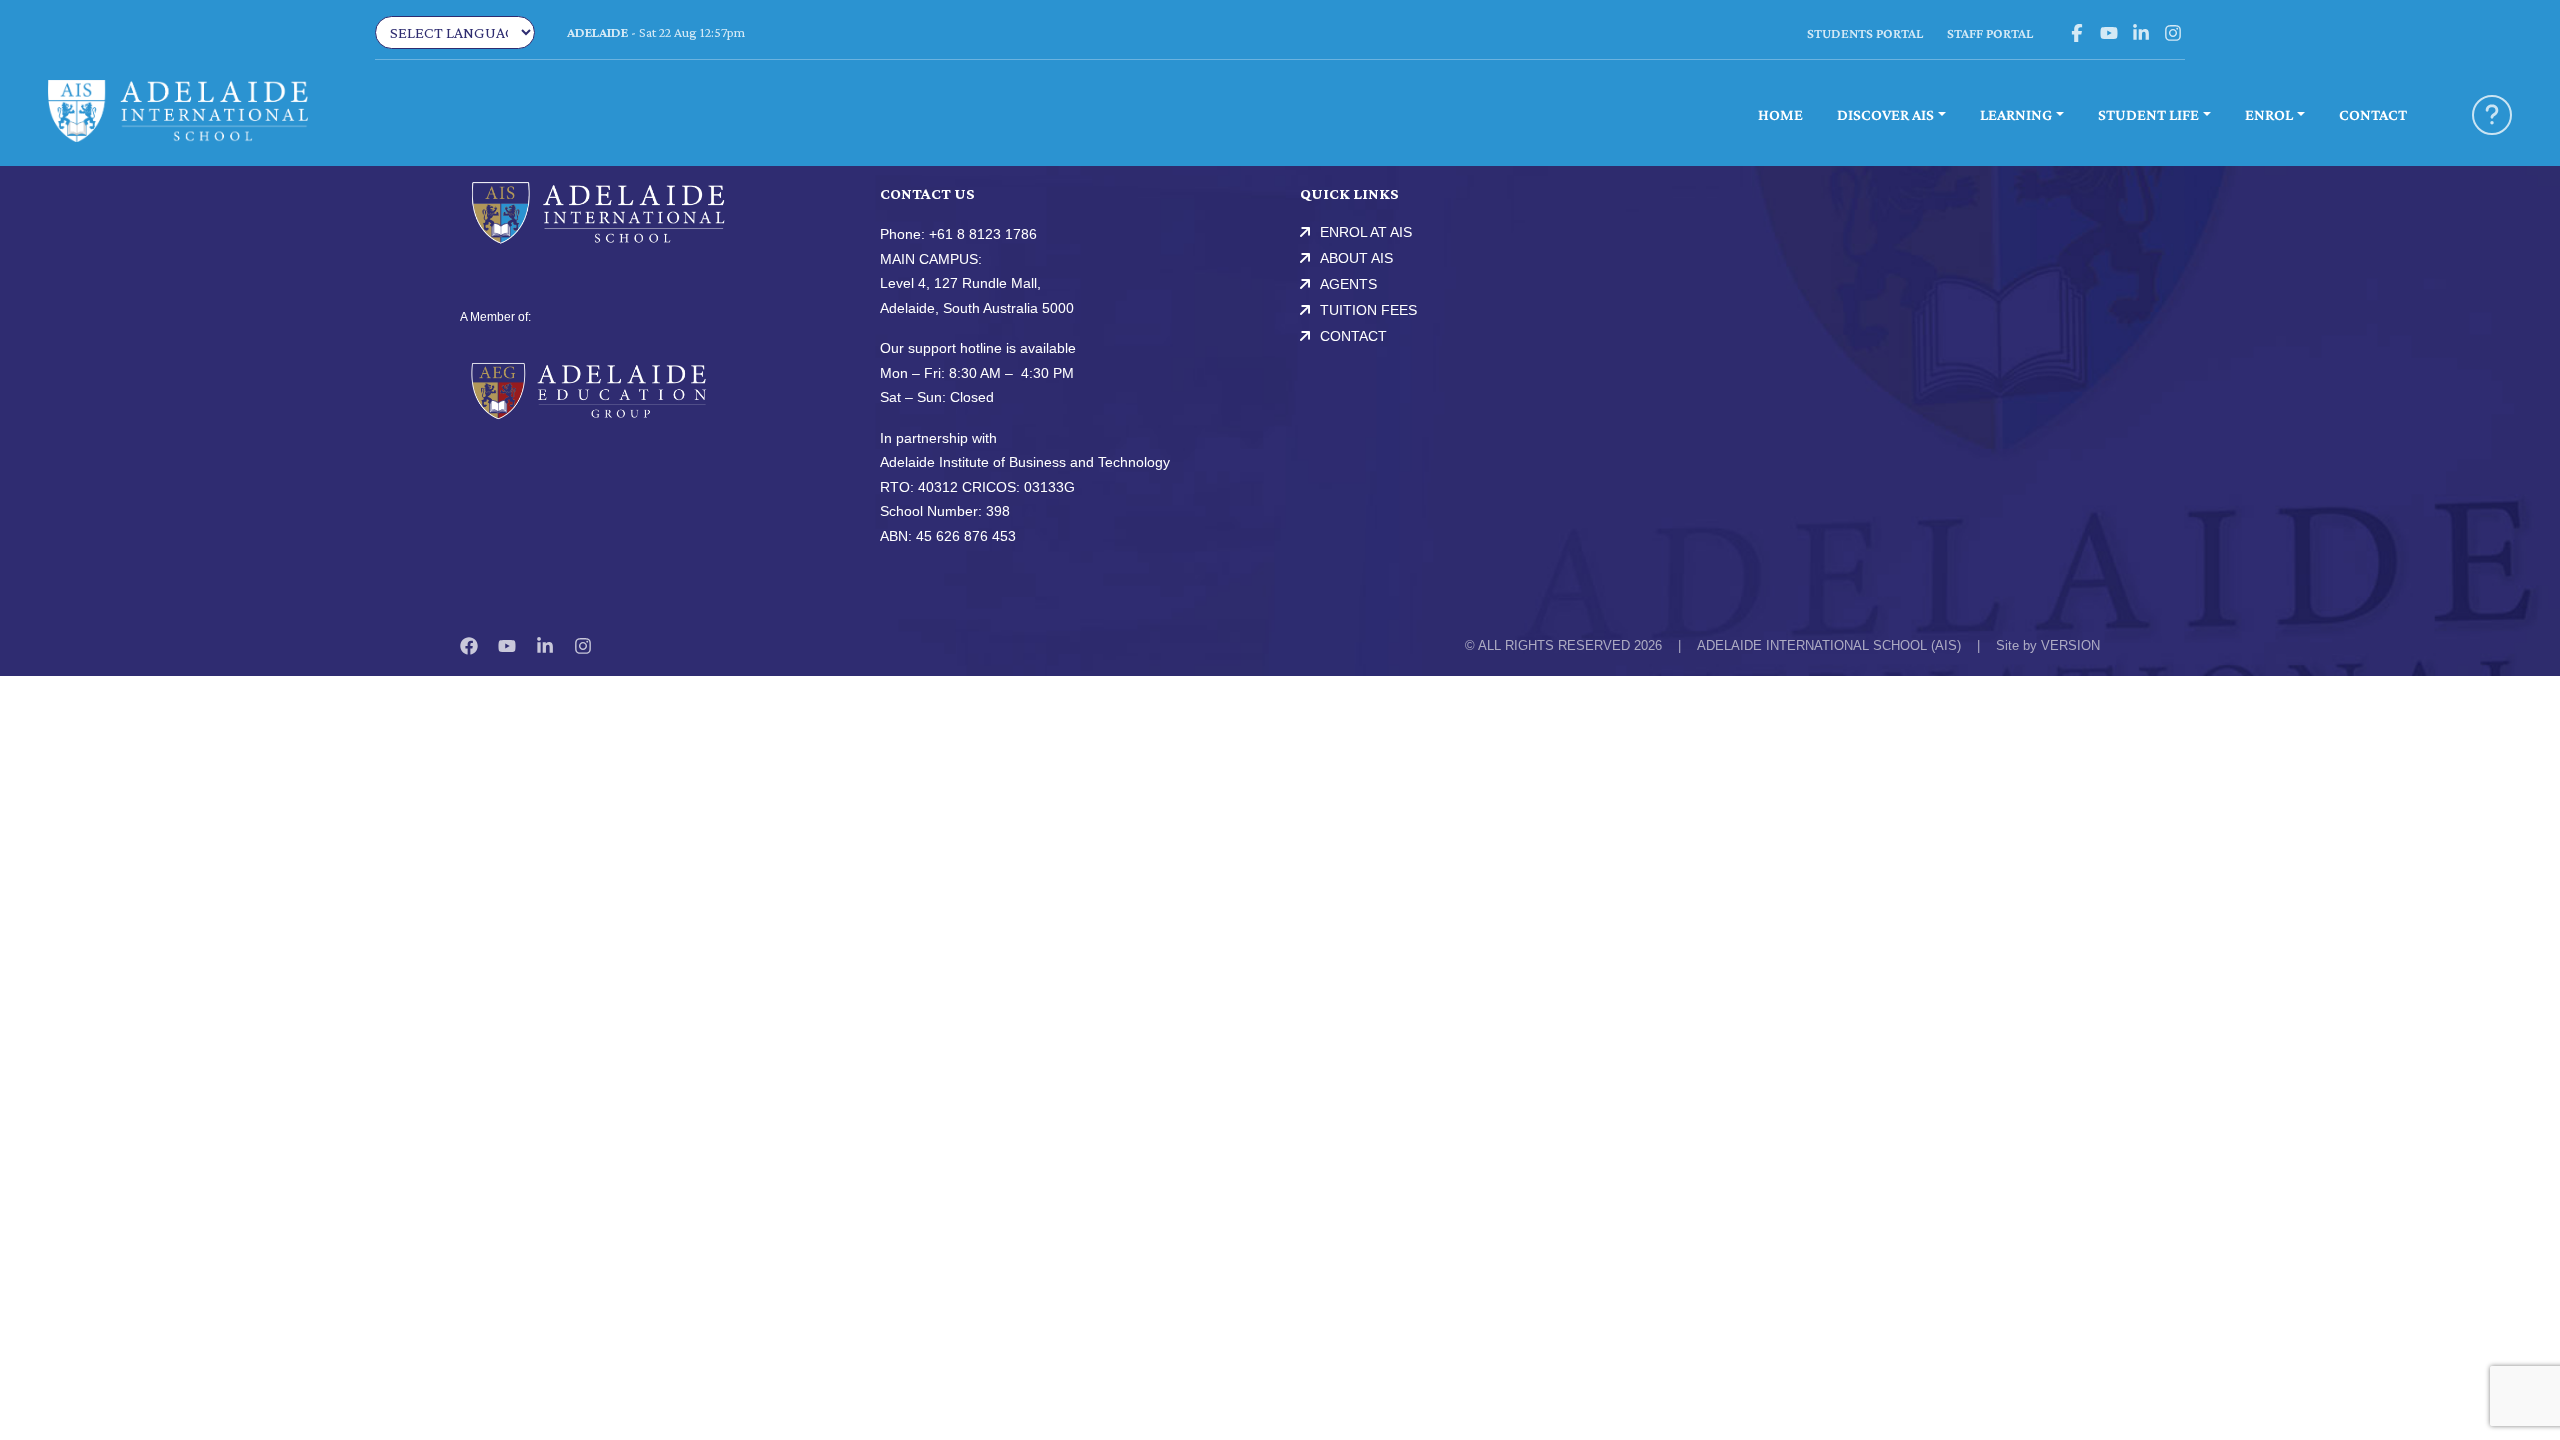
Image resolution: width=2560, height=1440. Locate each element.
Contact (1353, 336)
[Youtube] (507, 646)
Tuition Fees (1368, 310)
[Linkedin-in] (545, 646)
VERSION (2070, 645)
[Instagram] (583, 646)
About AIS (1356, 258)
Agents (1348, 284)
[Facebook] (469, 646)
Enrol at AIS (1366, 232)
